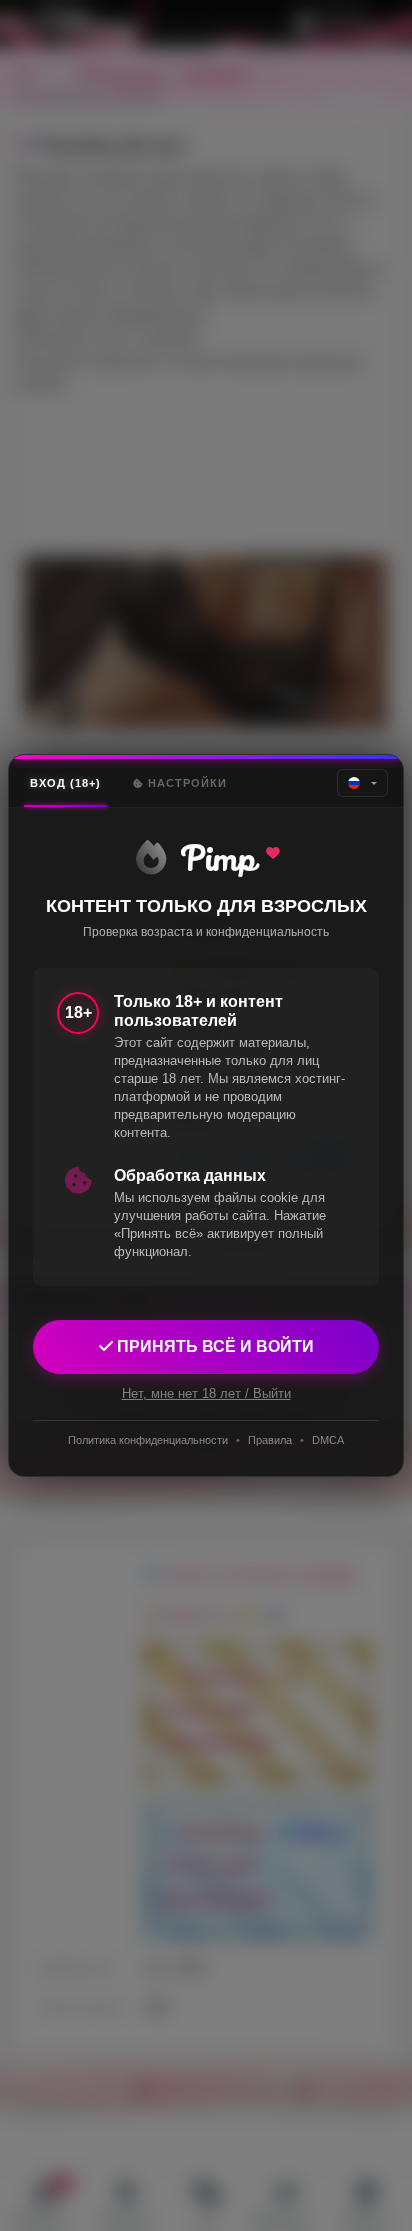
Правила (270, 1440)
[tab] (65, 783)
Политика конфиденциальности (148, 1440)
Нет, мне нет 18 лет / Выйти (206, 1393)
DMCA (328, 1440)
